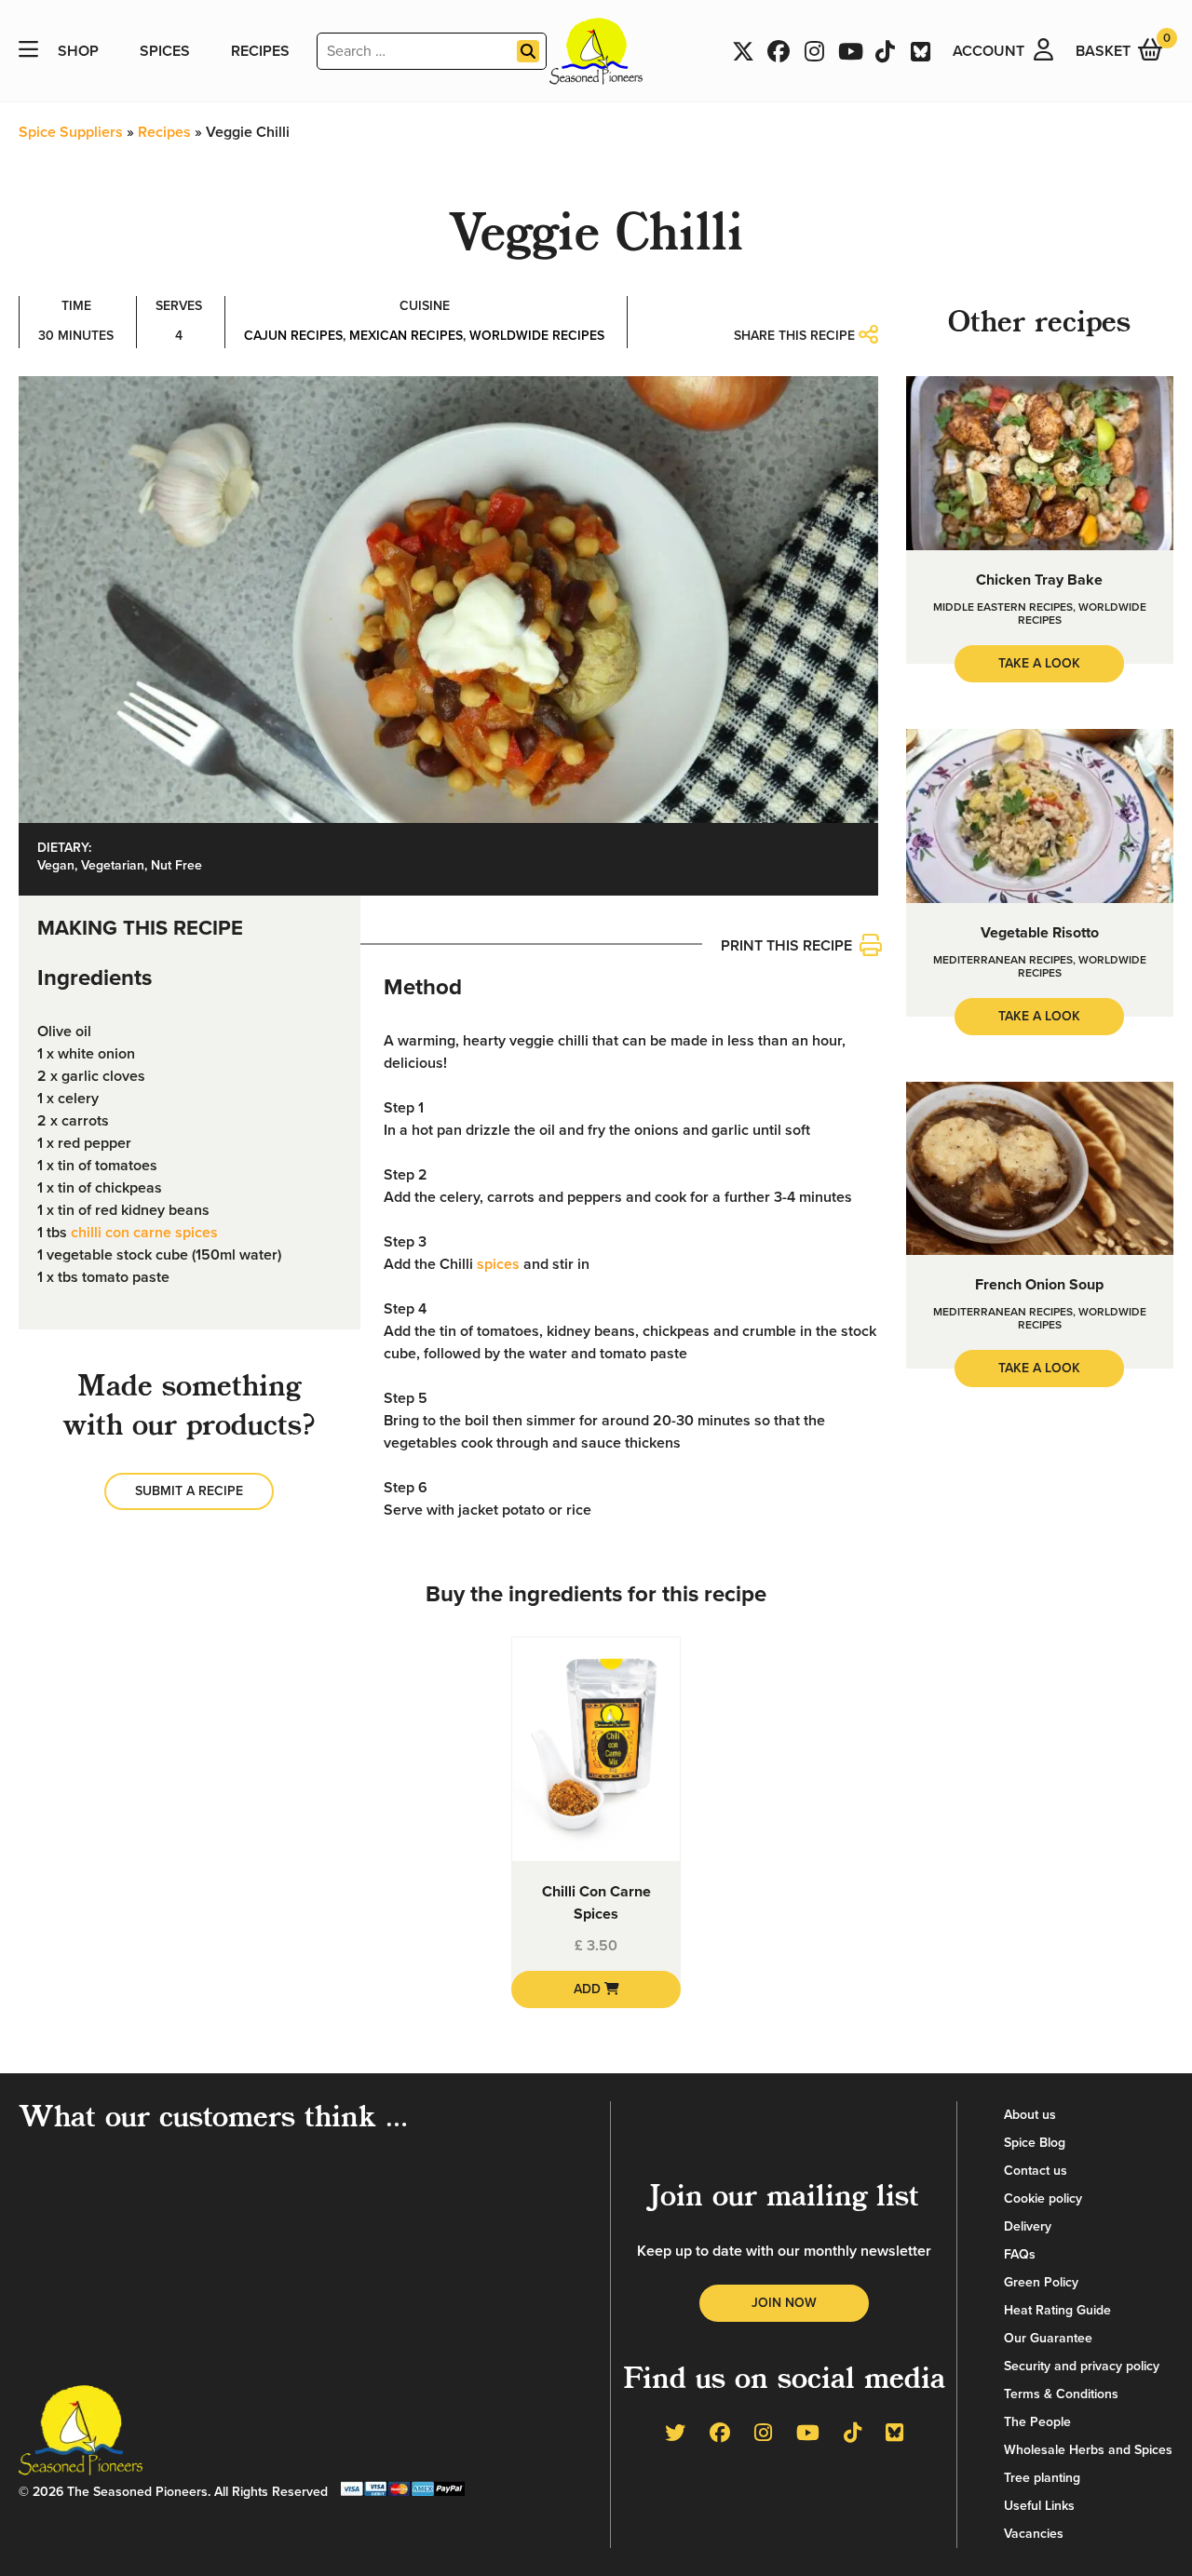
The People (1037, 2422)
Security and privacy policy (1082, 2366)
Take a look (1039, 663)
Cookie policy (1043, 2198)
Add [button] (589, 1989)
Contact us (1036, 2171)
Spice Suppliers (71, 132)
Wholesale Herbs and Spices (1088, 2450)
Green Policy (1041, 2282)
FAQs (1020, 2254)
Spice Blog (1035, 2143)
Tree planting (1042, 2478)
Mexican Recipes (406, 336)
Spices (165, 51)
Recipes (260, 51)
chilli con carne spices (144, 1233)
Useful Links (1039, 2506)
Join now (784, 2303)
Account (989, 51)
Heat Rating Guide (1057, 2310)
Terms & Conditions (1061, 2394)
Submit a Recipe (189, 1491)
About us (1030, 2115)
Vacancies (1034, 2534)
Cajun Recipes (293, 336)
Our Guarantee (1048, 2338)
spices (498, 1264)
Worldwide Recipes (537, 336)
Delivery (1028, 2226)
